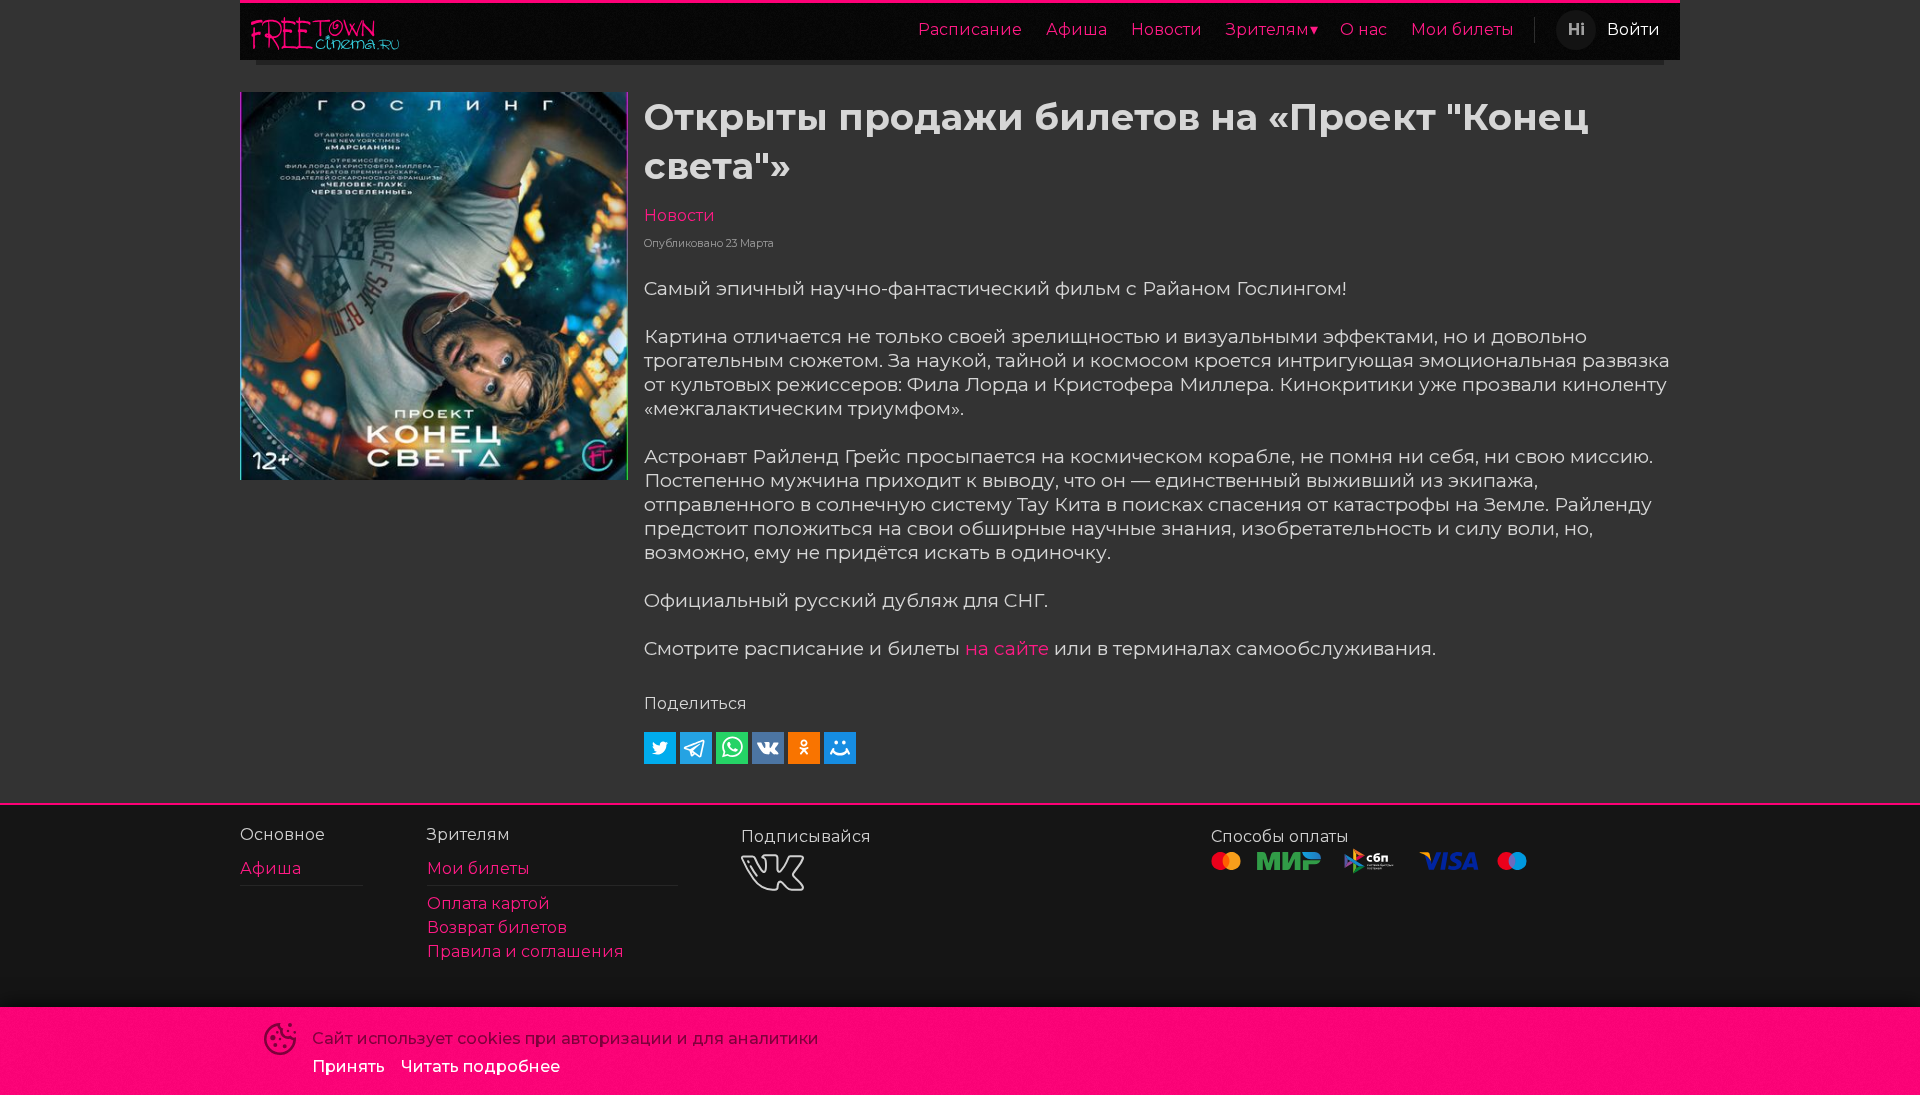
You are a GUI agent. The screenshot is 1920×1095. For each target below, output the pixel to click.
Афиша (1076, 29)
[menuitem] (970, 30)
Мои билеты (1462, 29)
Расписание (970, 29)
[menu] (970, 30)
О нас (1363, 29)
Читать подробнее (480, 1066)
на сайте (1007, 648)
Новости (1166, 29)
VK (772, 872)
